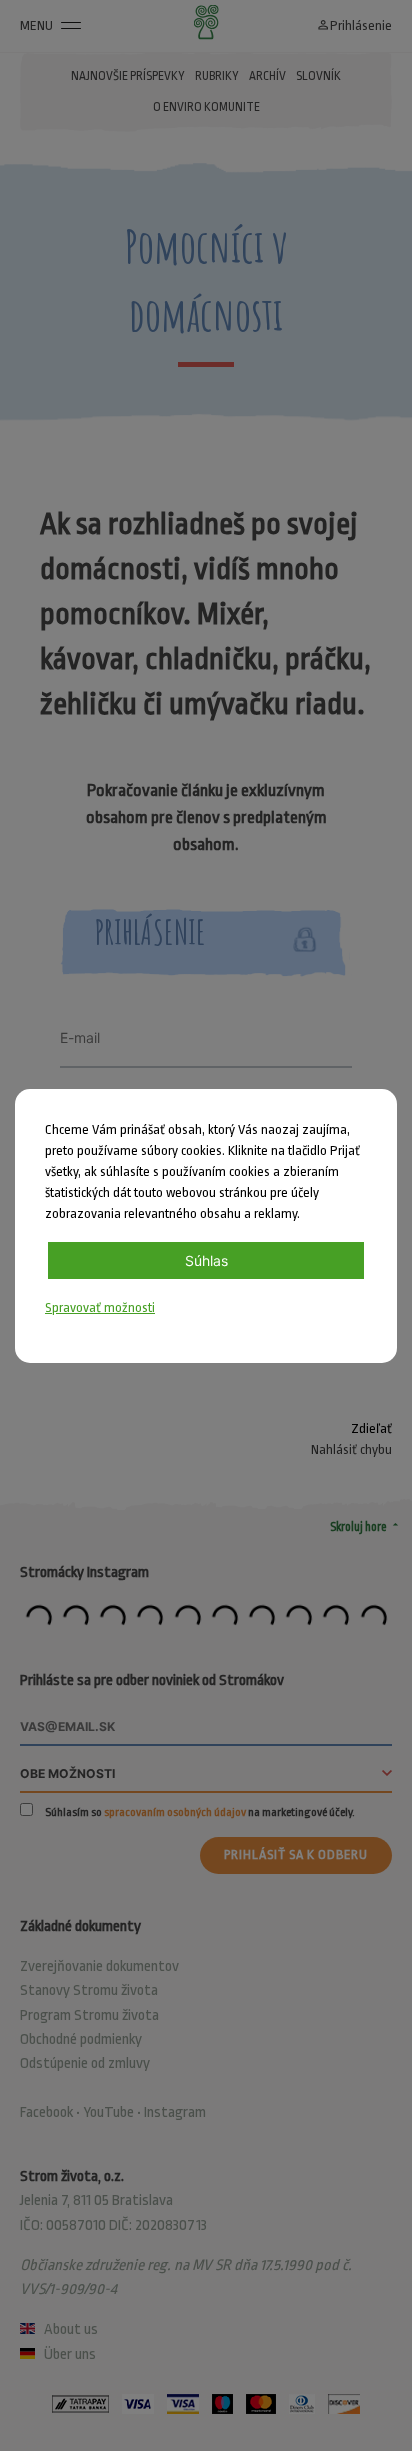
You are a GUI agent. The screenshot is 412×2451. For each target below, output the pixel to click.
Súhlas (206, 1260)
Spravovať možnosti (100, 1307)
